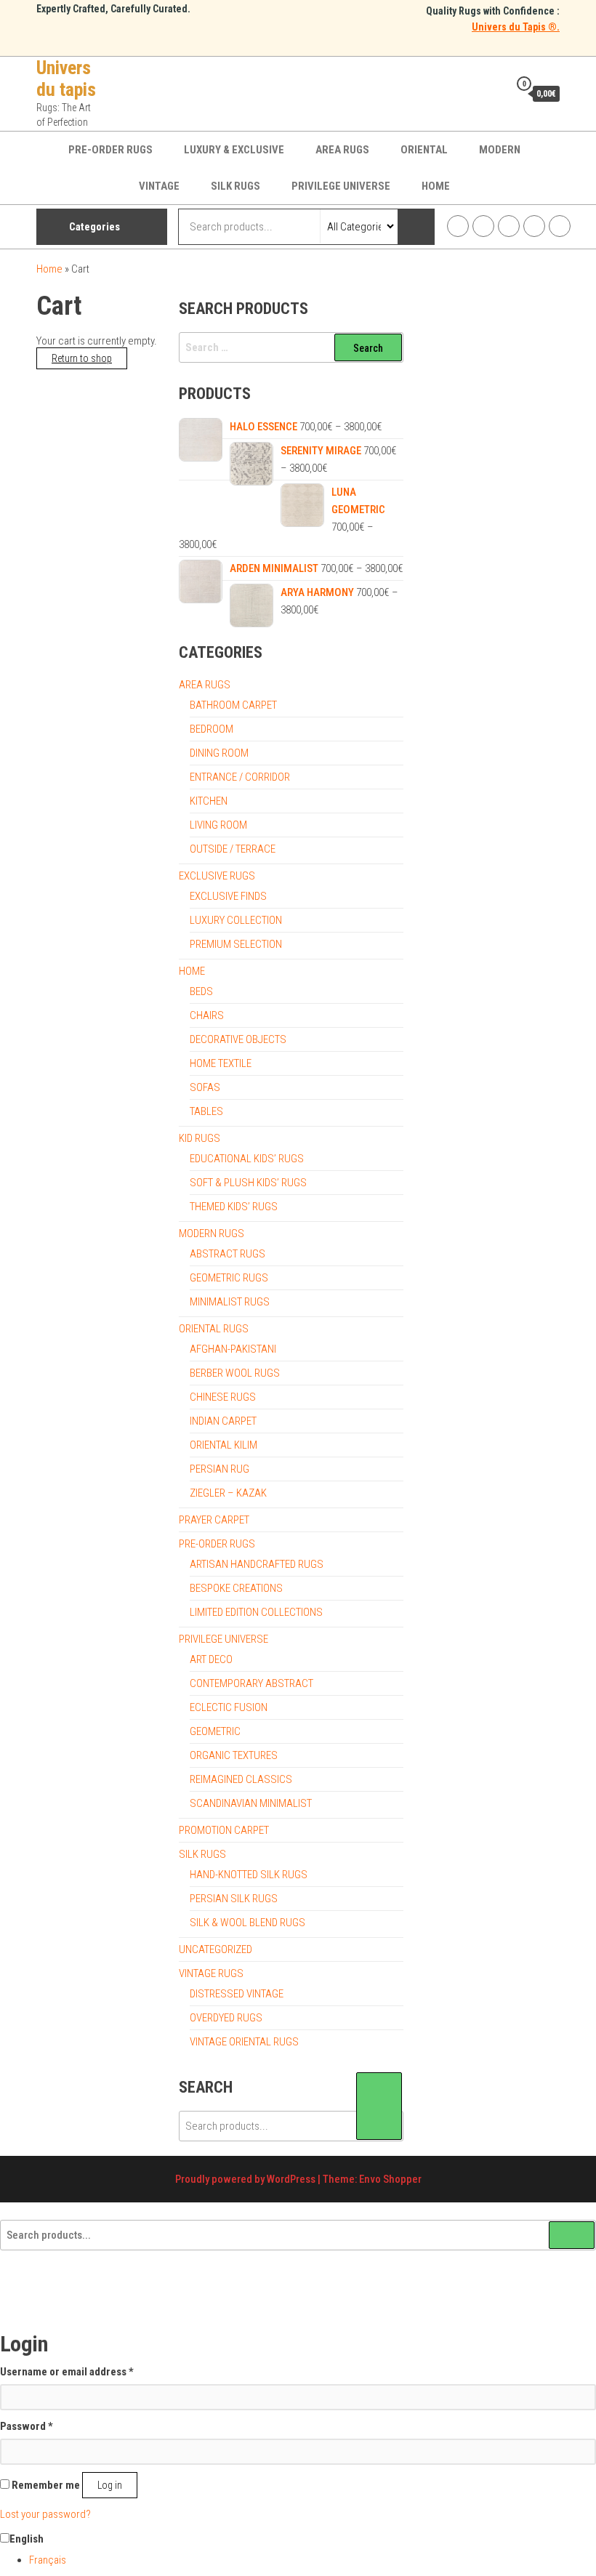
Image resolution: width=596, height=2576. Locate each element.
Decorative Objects (238, 1039)
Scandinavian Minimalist (251, 1803)
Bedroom (212, 729)
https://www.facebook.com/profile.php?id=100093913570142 (458, 226)
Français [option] (48, 2560)
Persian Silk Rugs (234, 1899)
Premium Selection (236, 944)
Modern (500, 150)
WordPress (291, 2179)
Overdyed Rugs (226, 2018)
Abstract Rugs (227, 1254)
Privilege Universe (341, 186)
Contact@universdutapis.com (560, 226)
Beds (201, 991)
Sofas (205, 1087)
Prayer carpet (214, 1520)
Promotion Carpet (224, 1830)
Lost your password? (45, 2514)
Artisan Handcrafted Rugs (257, 1564)
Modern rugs (212, 1233)
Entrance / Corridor (240, 777)
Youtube (534, 226)
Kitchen (209, 801)
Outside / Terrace (233, 849)
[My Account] (494, 93)
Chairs (207, 1015)
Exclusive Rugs (217, 876)
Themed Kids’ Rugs (234, 1207)
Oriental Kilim (223, 1445)
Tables (206, 1111)
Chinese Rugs (223, 1397)
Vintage (159, 186)
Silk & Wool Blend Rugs (247, 1923)
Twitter (509, 226)
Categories (94, 227)
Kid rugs (200, 1138)
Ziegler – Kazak (228, 1493)
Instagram (483, 226)
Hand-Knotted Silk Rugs (249, 1875)
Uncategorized (216, 1949)
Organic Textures (234, 1755)
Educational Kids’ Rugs (247, 1159)
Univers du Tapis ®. (516, 27)
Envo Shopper (390, 2179)
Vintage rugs (211, 1973)
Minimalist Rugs (230, 1302)
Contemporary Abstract (251, 1683)
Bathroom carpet (233, 705)
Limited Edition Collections (256, 1612)
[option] (313, 2560)
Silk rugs (235, 186)
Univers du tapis (66, 79)
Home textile (221, 1063)
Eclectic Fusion (229, 1707)
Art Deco (211, 1659)
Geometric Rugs (229, 1278)
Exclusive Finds (228, 896)
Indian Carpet (223, 1421)
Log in (110, 2485)
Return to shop (82, 358)
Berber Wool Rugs (235, 1373)
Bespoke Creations (236, 1588)
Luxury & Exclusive (234, 150)
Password (27, 2426)
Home (436, 186)
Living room (218, 825)
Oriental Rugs (214, 1329)
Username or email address (67, 2371)
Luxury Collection (236, 920)
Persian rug (220, 1469)
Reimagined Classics (241, 1779)
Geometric (215, 1731)
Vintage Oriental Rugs (244, 2042)
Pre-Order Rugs (110, 150)
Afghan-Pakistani (233, 1349)
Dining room (219, 753)
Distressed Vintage (237, 1994)
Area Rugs (342, 150)
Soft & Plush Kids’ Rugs (248, 1183)
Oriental (424, 150)
